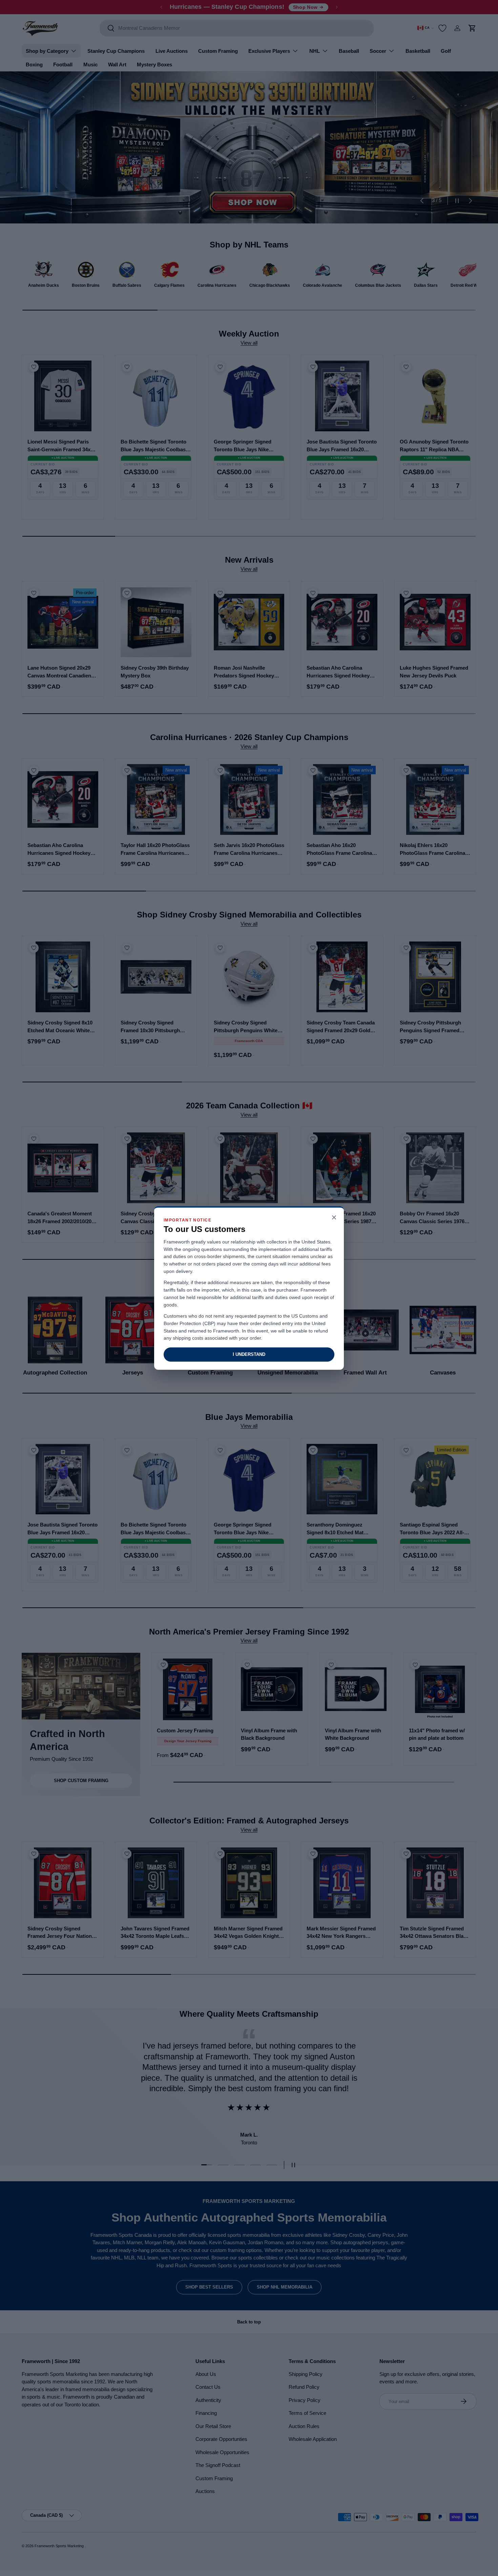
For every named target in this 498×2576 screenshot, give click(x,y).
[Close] (334, 1218)
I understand (249, 1354)
